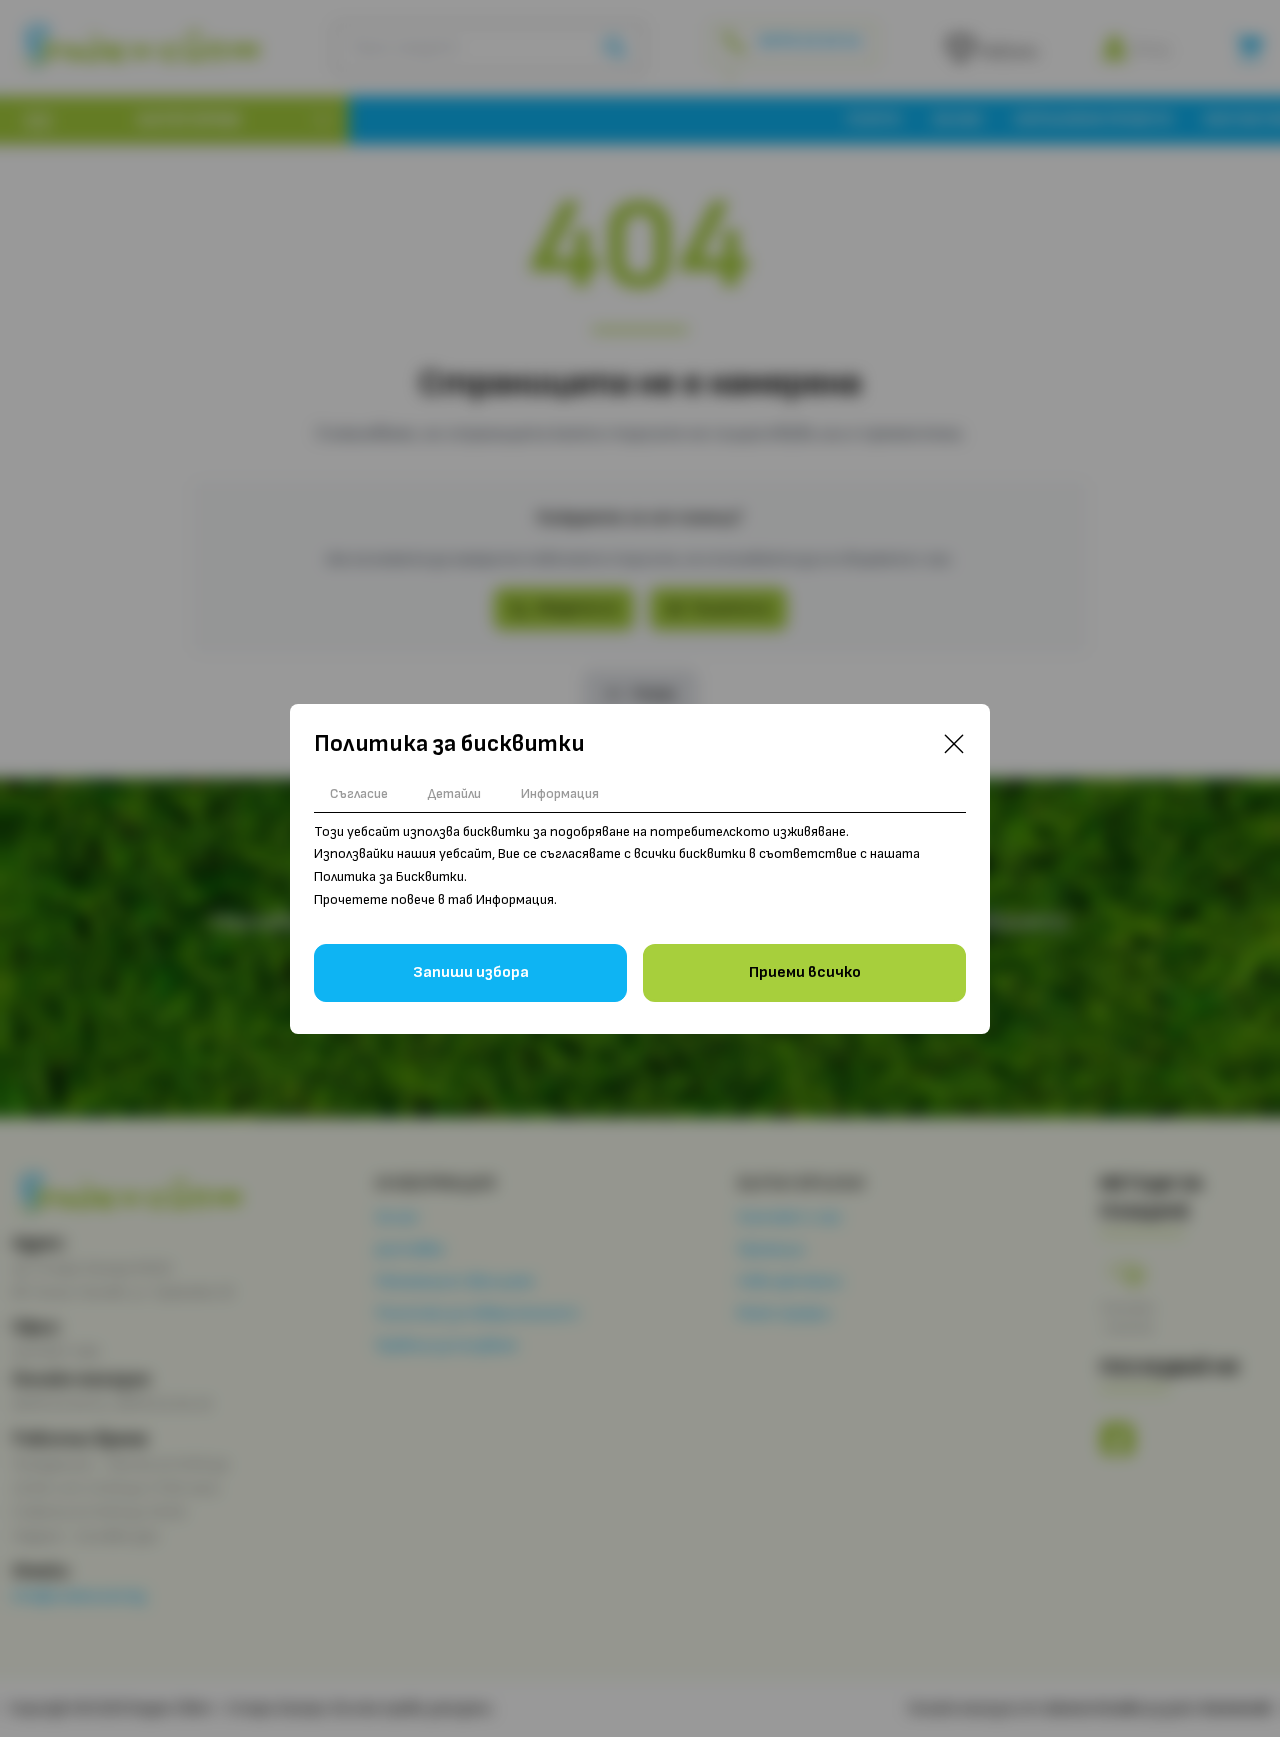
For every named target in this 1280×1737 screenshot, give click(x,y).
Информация (560, 793)
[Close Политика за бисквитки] (954, 744)
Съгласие (359, 793)
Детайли (454, 793)
